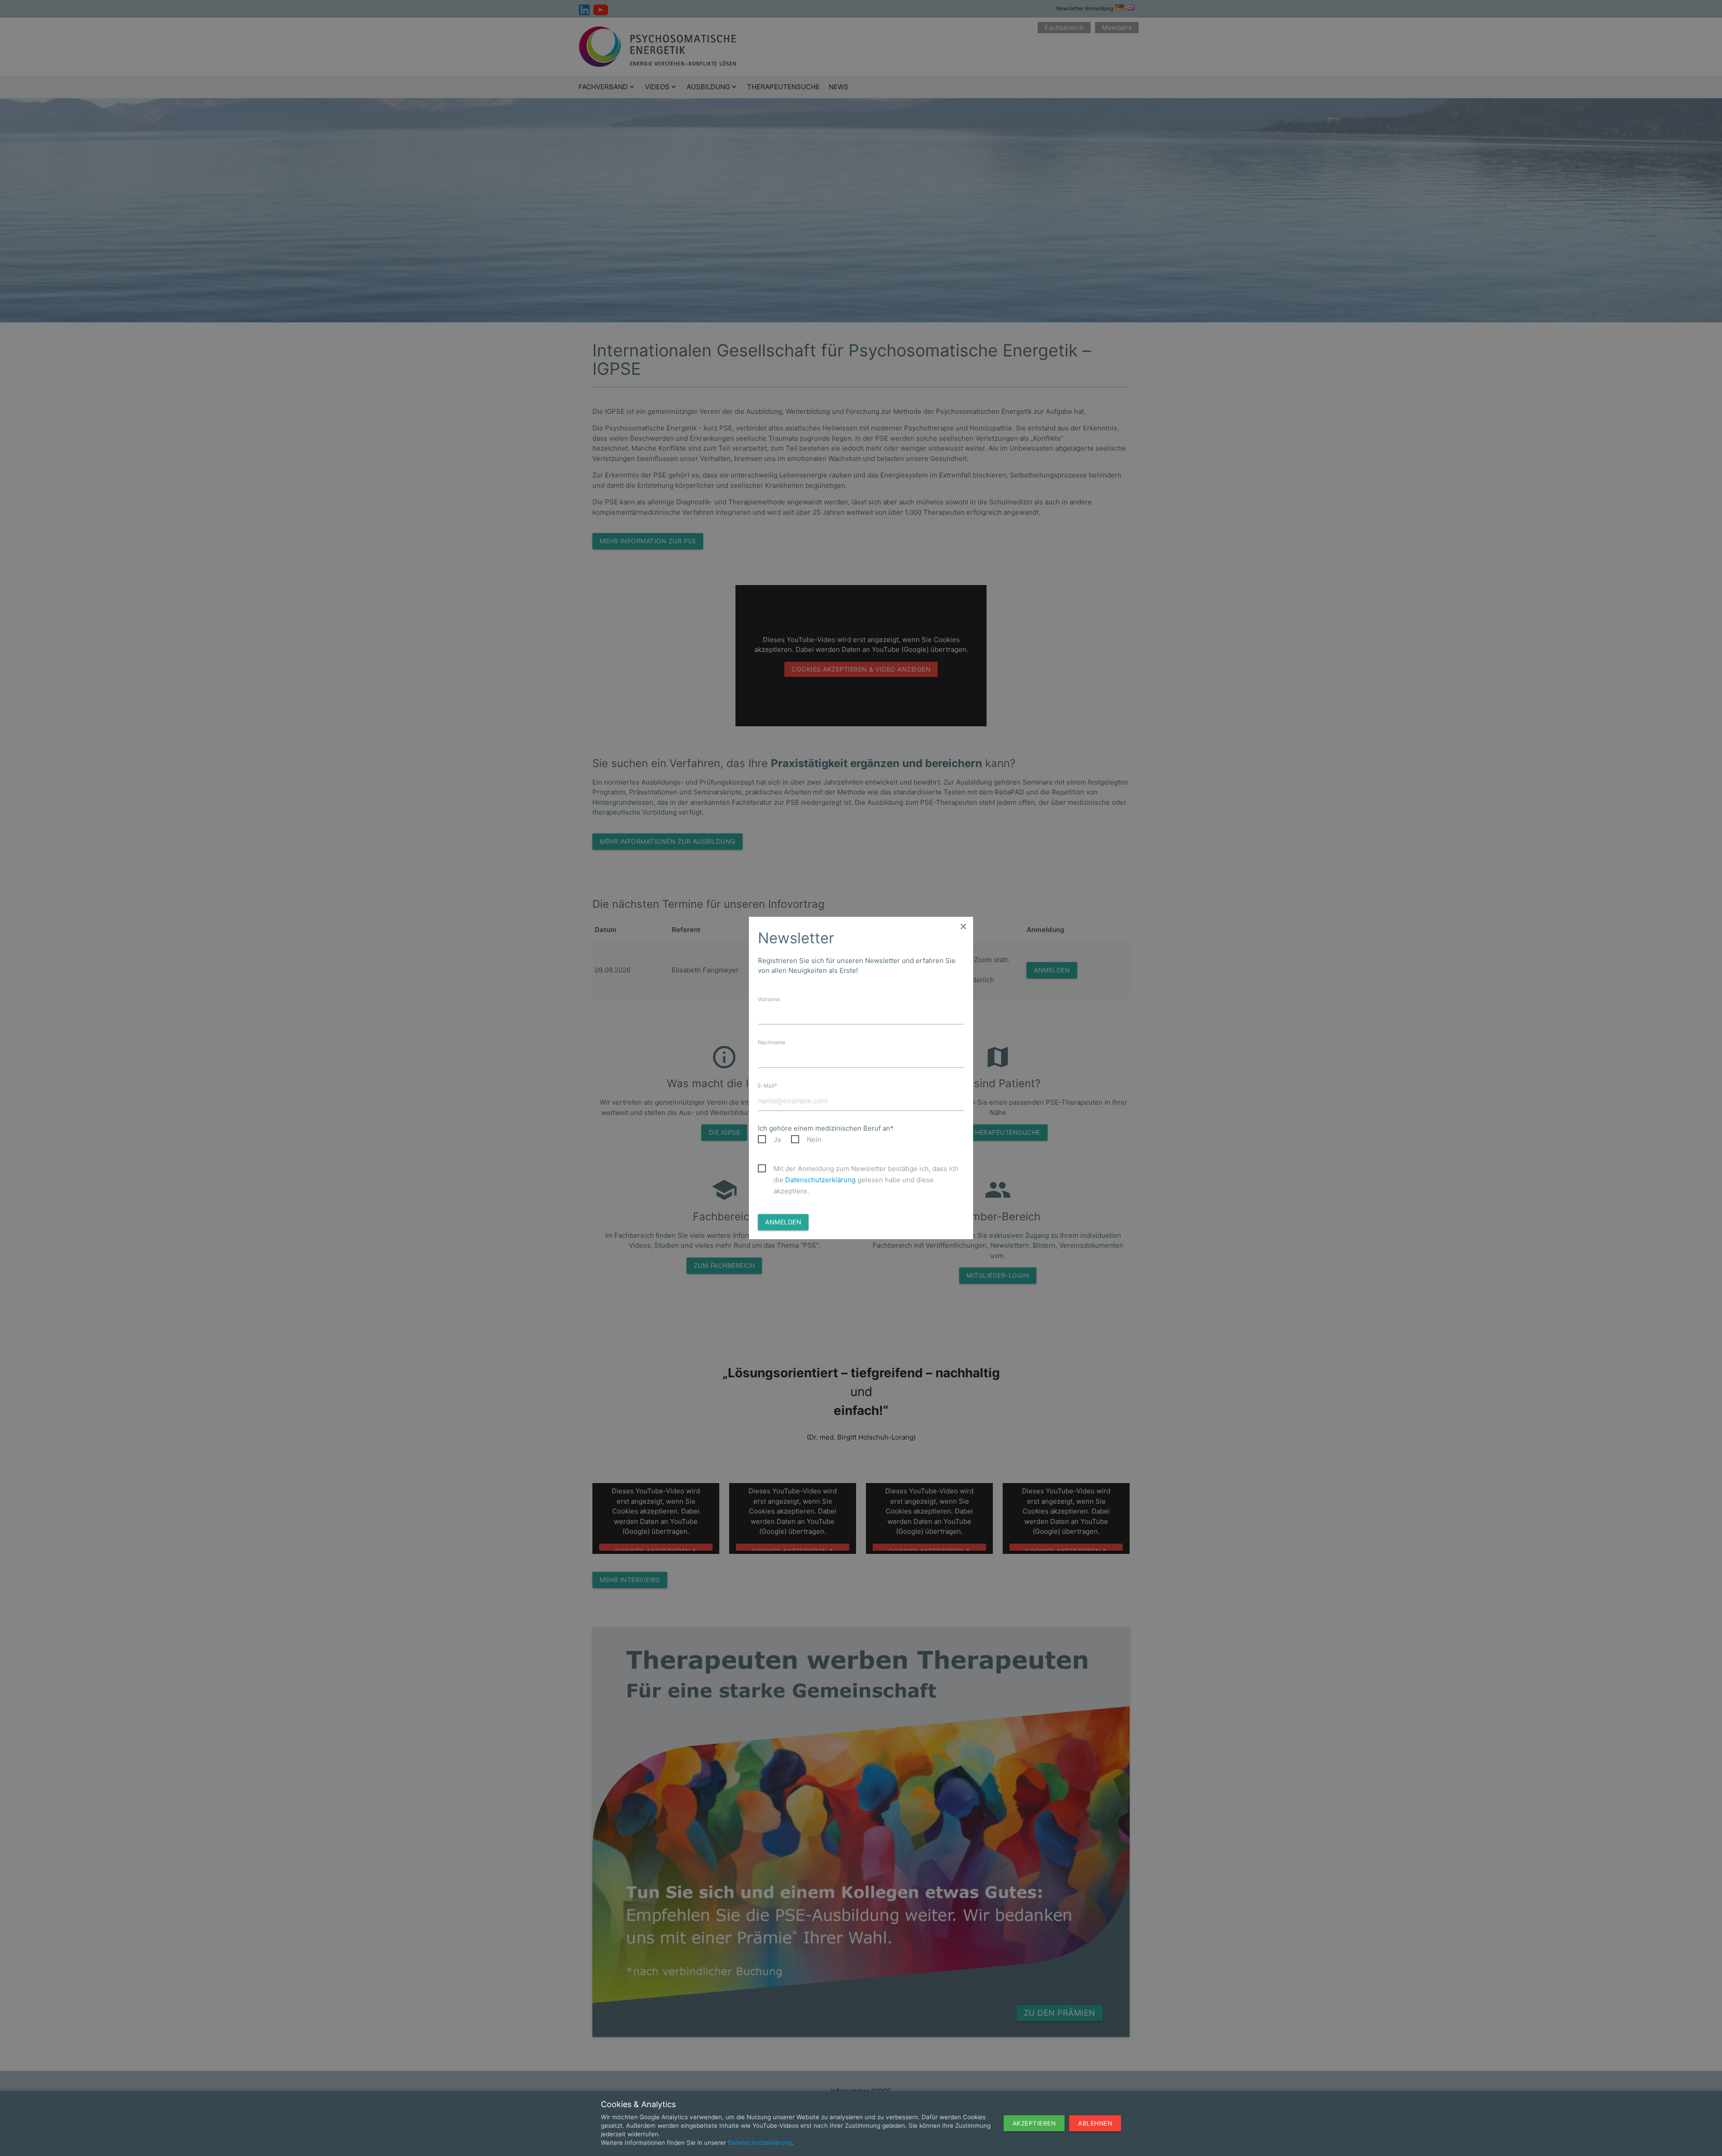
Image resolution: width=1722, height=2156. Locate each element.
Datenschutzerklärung (820, 1180)
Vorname (769, 999)
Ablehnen (1095, 2123)
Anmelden (783, 1222)
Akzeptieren (1034, 2123)
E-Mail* (768, 1086)
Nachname (772, 1042)
